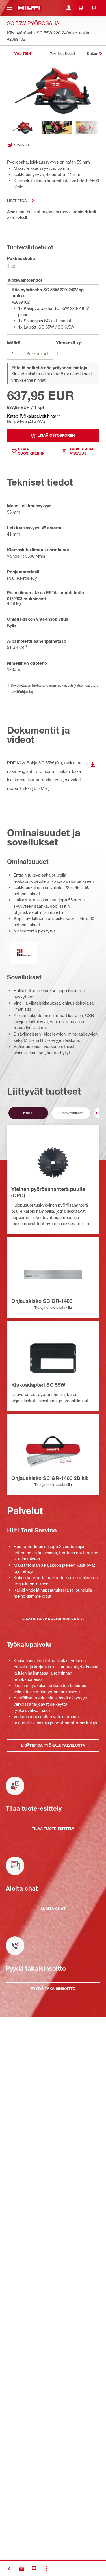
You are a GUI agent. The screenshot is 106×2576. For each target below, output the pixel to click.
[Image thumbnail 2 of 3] (57, 128)
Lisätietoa (17, 200)
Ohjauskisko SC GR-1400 (42, 1301)
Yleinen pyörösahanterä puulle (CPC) (48, 1192)
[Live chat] (34, 2569)
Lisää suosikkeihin (31, 451)
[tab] (23, 54)
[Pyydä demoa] (21, 2569)
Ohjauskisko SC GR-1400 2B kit (49, 1478)
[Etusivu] (29, 8)
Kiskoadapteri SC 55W (38, 1385)
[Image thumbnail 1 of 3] (23, 128)
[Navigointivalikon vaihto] (10, 8)
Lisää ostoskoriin (56, 435)
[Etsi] (94, 8)
